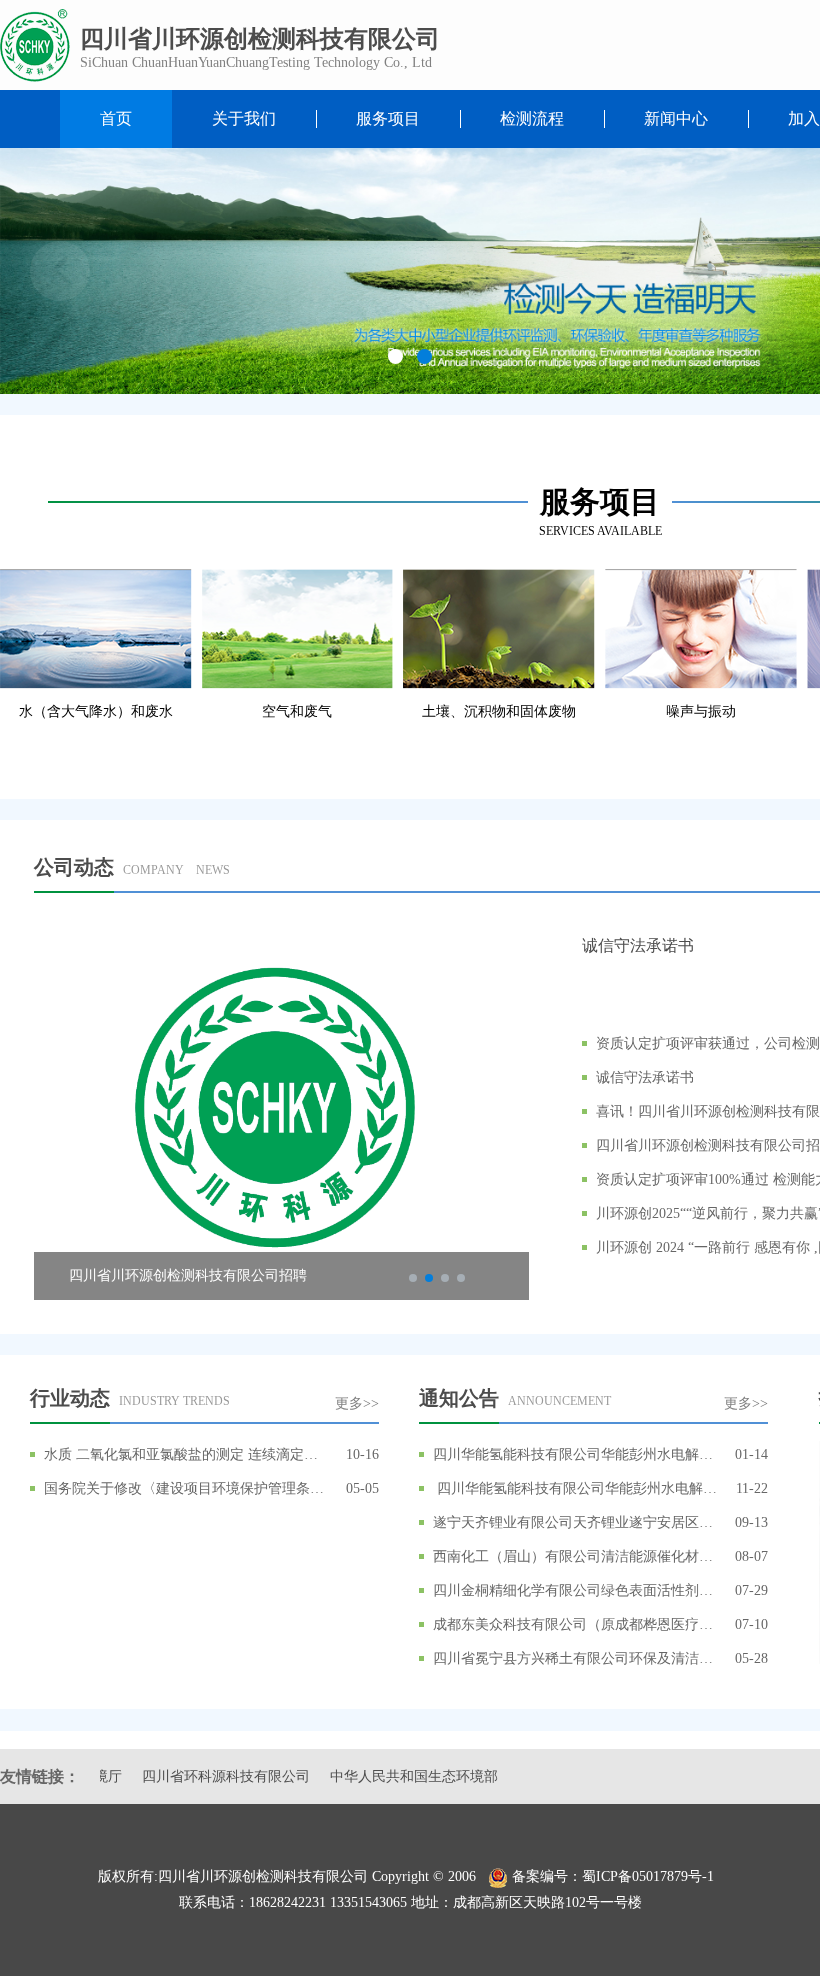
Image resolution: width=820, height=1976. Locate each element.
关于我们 (244, 118)
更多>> (357, 1403)
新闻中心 (676, 118)
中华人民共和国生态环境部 (374, 1776)
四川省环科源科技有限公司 (186, 1776)
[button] (395, 356)
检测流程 (532, 118)
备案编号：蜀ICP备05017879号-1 (617, 1876)
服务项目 (388, 118)
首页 (116, 118)
